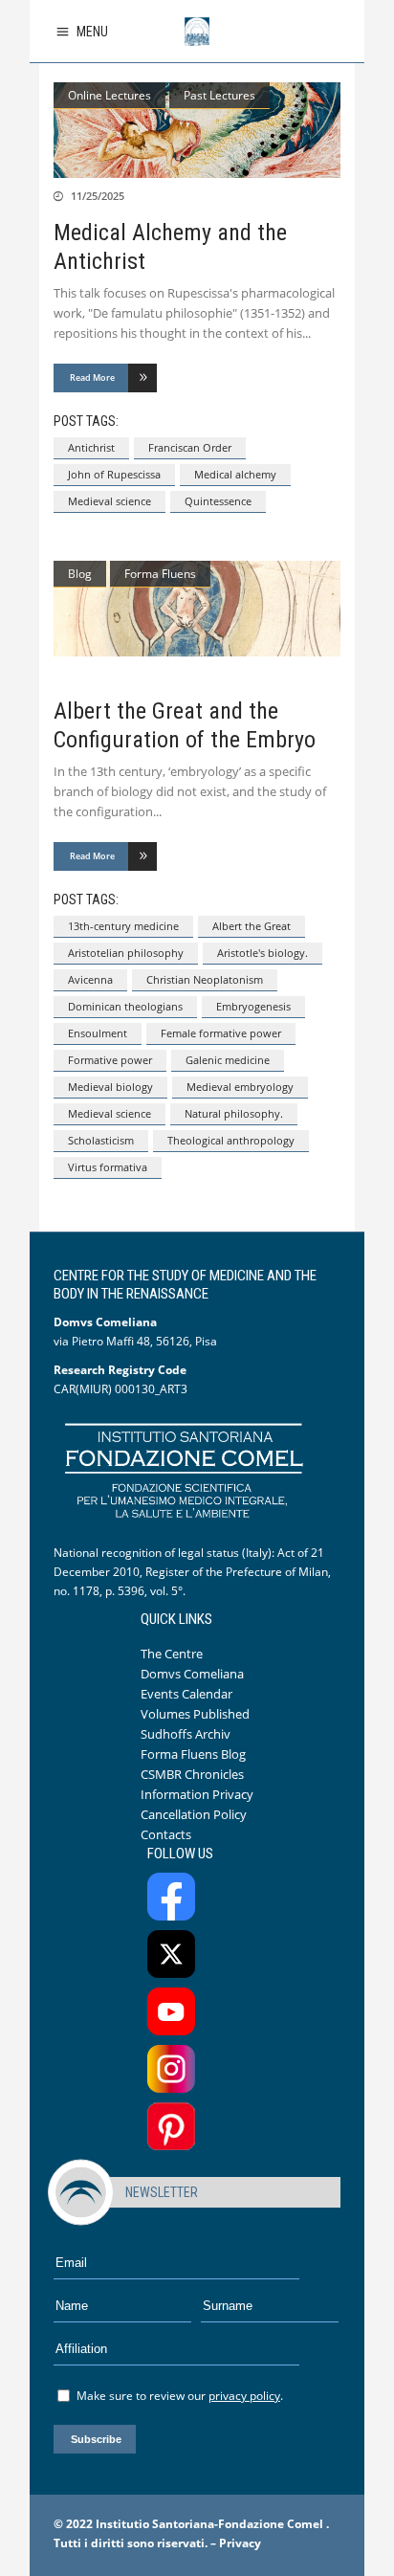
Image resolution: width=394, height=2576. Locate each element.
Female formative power (221, 1033)
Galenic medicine (228, 1060)
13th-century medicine (123, 926)
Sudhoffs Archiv (186, 1734)
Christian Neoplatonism (205, 979)
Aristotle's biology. (263, 953)
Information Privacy (197, 1794)
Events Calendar (186, 1694)
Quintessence (218, 501)
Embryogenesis (253, 1006)
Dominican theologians (125, 1006)
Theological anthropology (231, 1140)
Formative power (110, 1060)
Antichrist (91, 447)
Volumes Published (195, 1714)
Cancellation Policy (194, 1814)
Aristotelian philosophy (126, 953)
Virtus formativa (108, 1167)
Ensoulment (98, 1033)
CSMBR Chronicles (192, 1774)
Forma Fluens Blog (193, 1754)
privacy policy (244, 2396)
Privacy (240, 2543)
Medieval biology (110, 1087)
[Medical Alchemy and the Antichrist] (197, 130)
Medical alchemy (235, 474)
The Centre (172, 1654)
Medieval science (109, 501)
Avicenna (90, 979)
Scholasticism (101, 1140)
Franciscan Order (190, 447)
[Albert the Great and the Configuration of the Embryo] (197, 609)
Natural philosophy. (234, 1113)
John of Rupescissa (114, 474)
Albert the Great (252, 926)
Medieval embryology (240, 1087)
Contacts (166, 1834)
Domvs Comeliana (192, 1674)
